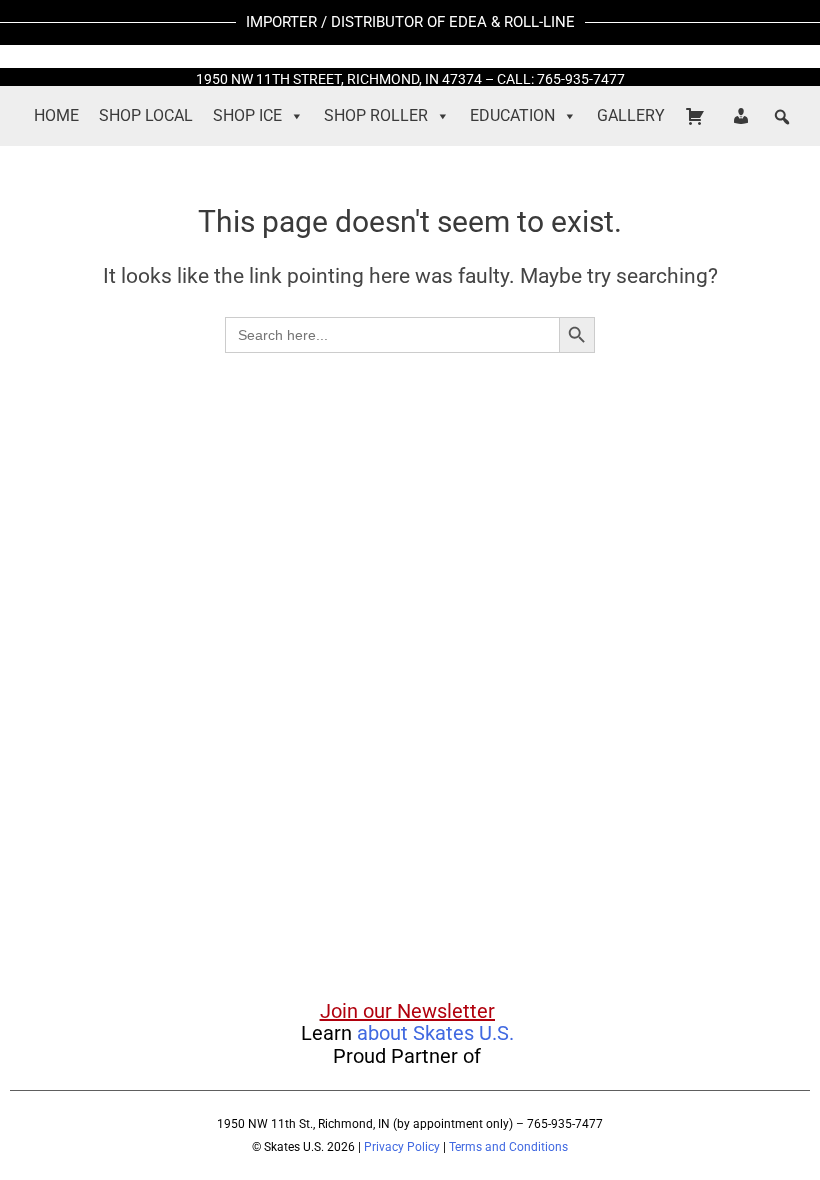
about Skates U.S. (435, 1033)
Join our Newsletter (407, 1011)
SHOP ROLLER (376, 115)
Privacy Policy (402, 1147)
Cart (698, 116)
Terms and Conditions (508, 1147)
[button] (782, 117)
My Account (744, 116)
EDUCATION (512, 115)
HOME (56, 115)
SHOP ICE (247, 115)
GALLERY (631, 115)
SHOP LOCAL (146, 115)
